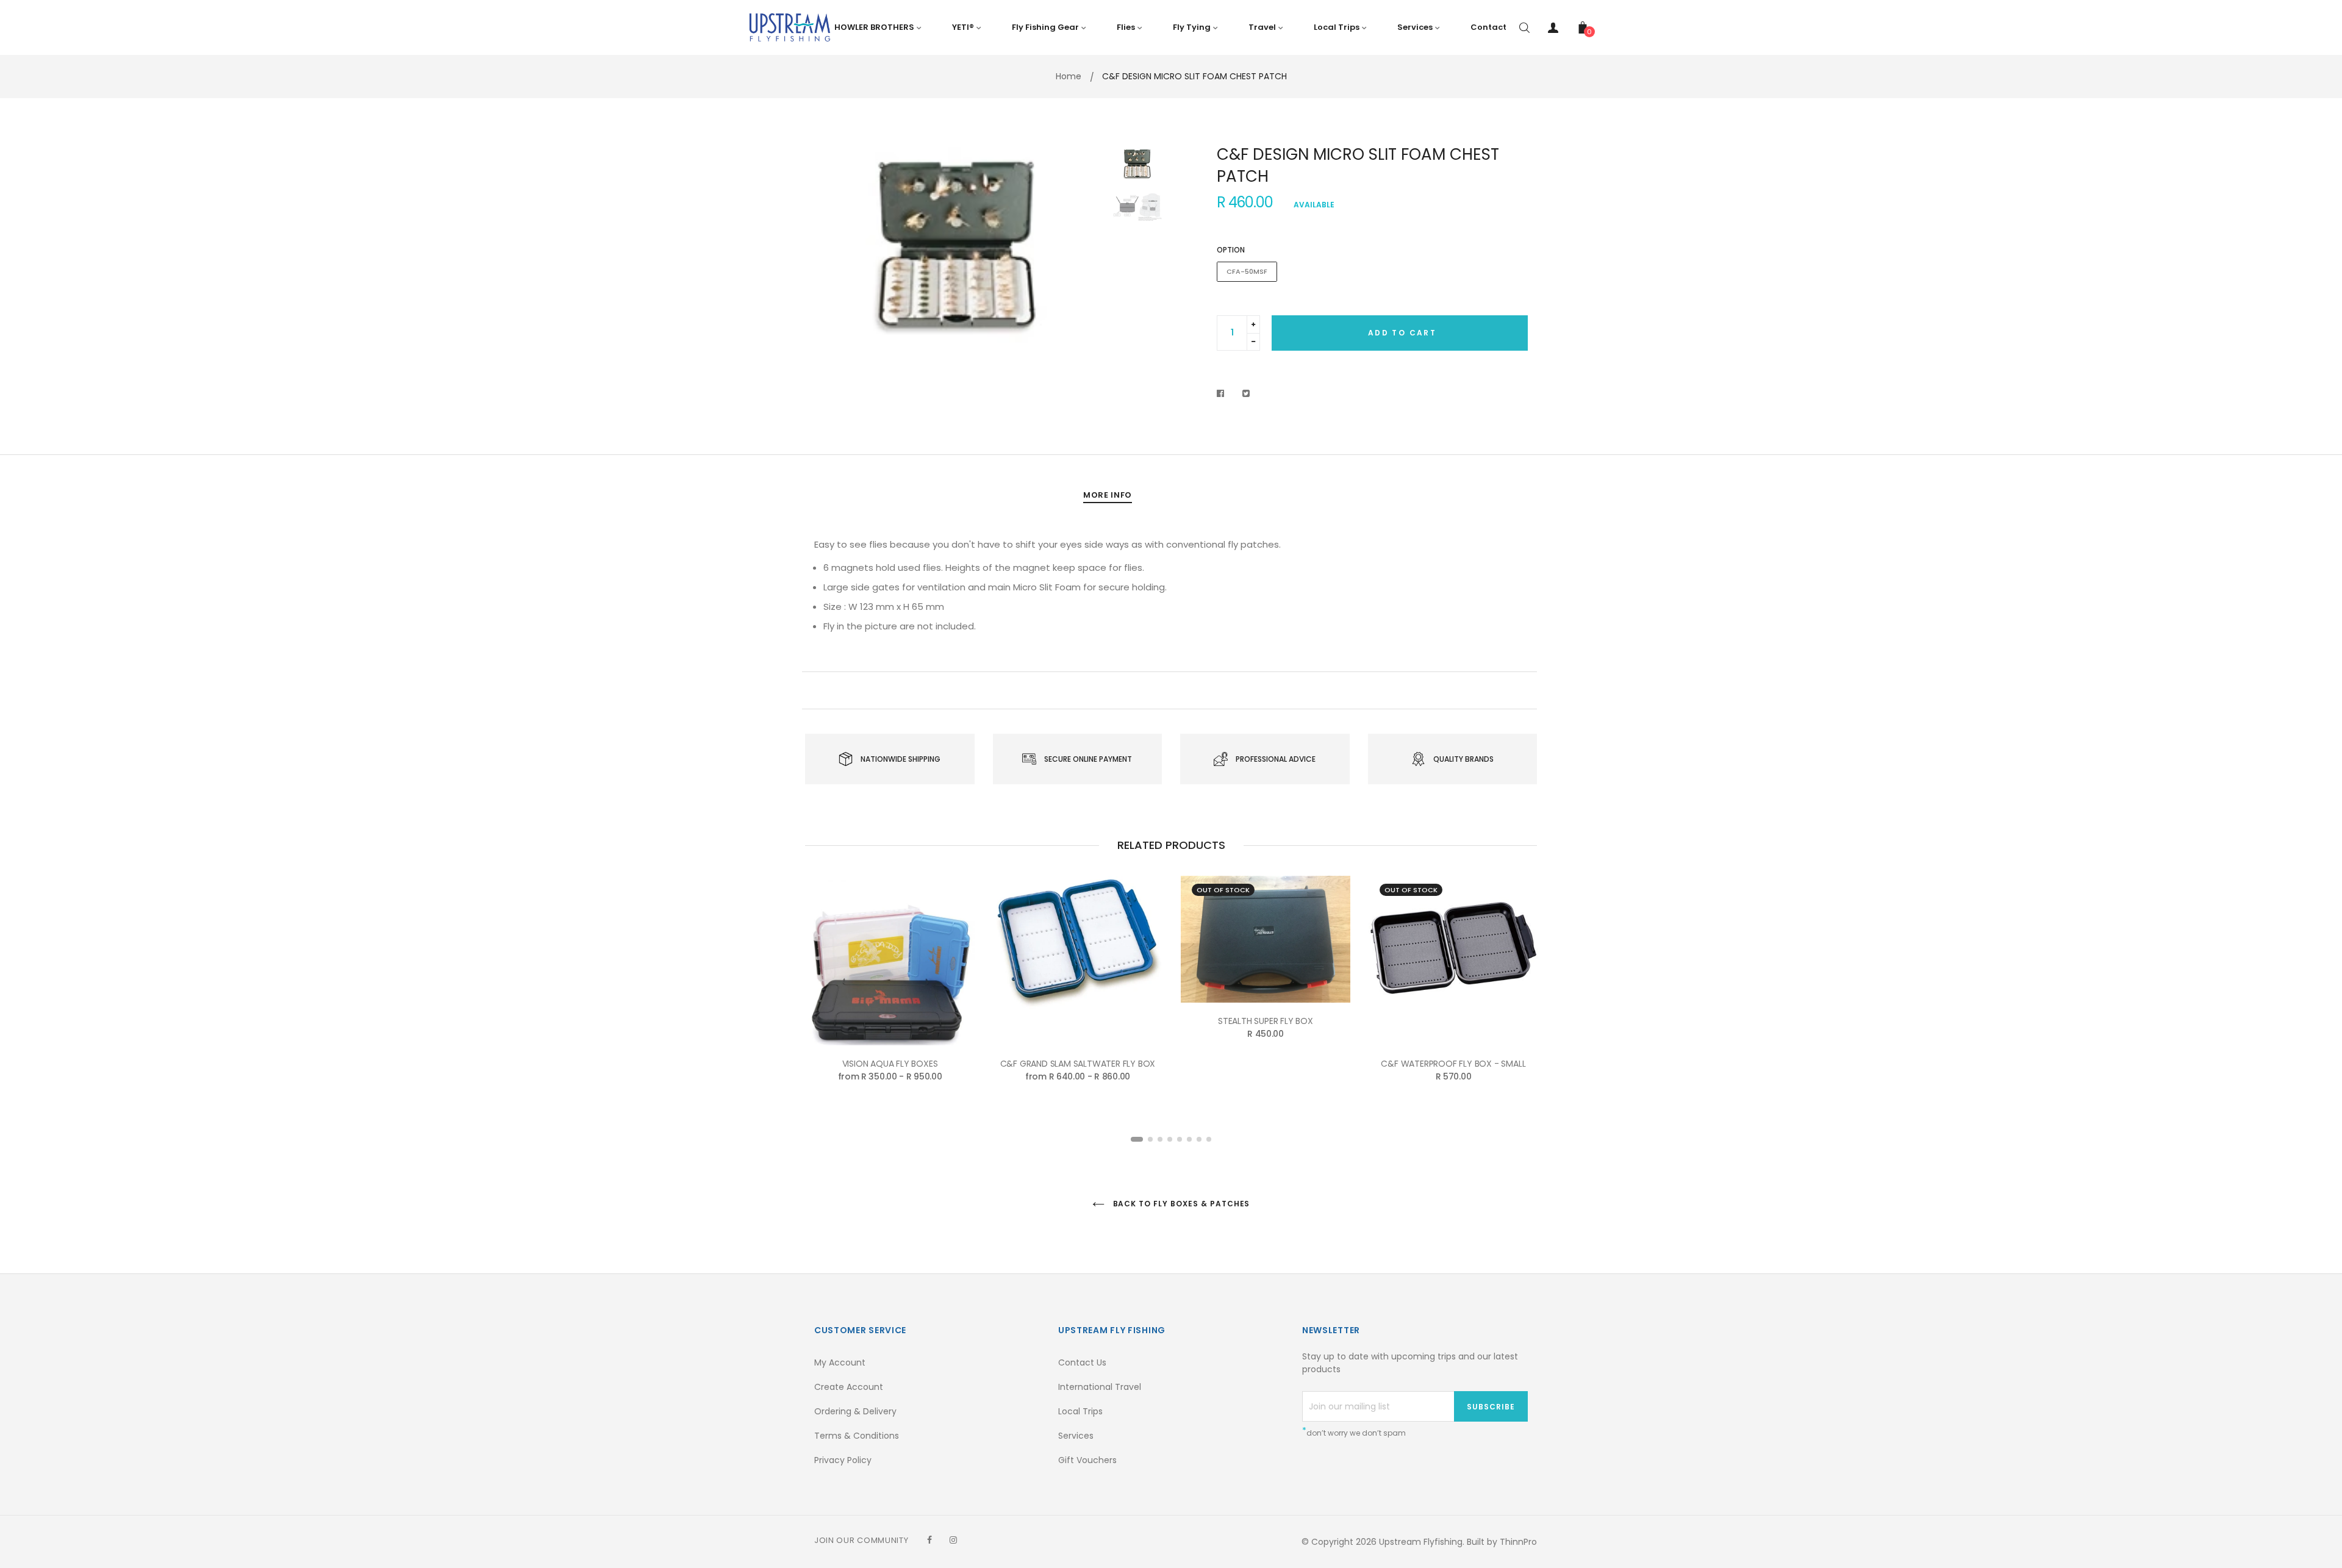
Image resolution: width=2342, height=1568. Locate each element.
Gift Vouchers (1087, 1460)
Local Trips (1080, 1411)
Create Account (849, 1387)
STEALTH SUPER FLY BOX (1266, 1021)
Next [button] (1083, 246)
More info (1108, 495)
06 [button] (1189, 1139)
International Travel (1100, 1387)
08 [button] (1209, 1139)
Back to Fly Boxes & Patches (1180, 1204)
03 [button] (1160, 1139)
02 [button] (1150, 1139)
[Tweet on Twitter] (1246, 393)
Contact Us (1082, 1362)
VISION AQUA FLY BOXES (890, 1064)
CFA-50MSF (1247, 271)
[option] (958, 246)
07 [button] (1199, 1139)
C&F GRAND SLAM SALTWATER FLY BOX (1078, 1064)
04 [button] (1170, 1139)
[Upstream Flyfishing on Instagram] (953, 1540)
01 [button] (1137, 1139)
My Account (840, 1362)
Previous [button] (833, 246)
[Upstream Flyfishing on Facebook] (929, 1540)
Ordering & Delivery (855, 1411)
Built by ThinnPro (1502, 1542)
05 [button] (1180, 1139)
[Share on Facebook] (1224, 393)
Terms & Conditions (857, 1436)
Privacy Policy (843, 1460)
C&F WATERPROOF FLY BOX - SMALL (1453, 1064)
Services (1076, 1436)
